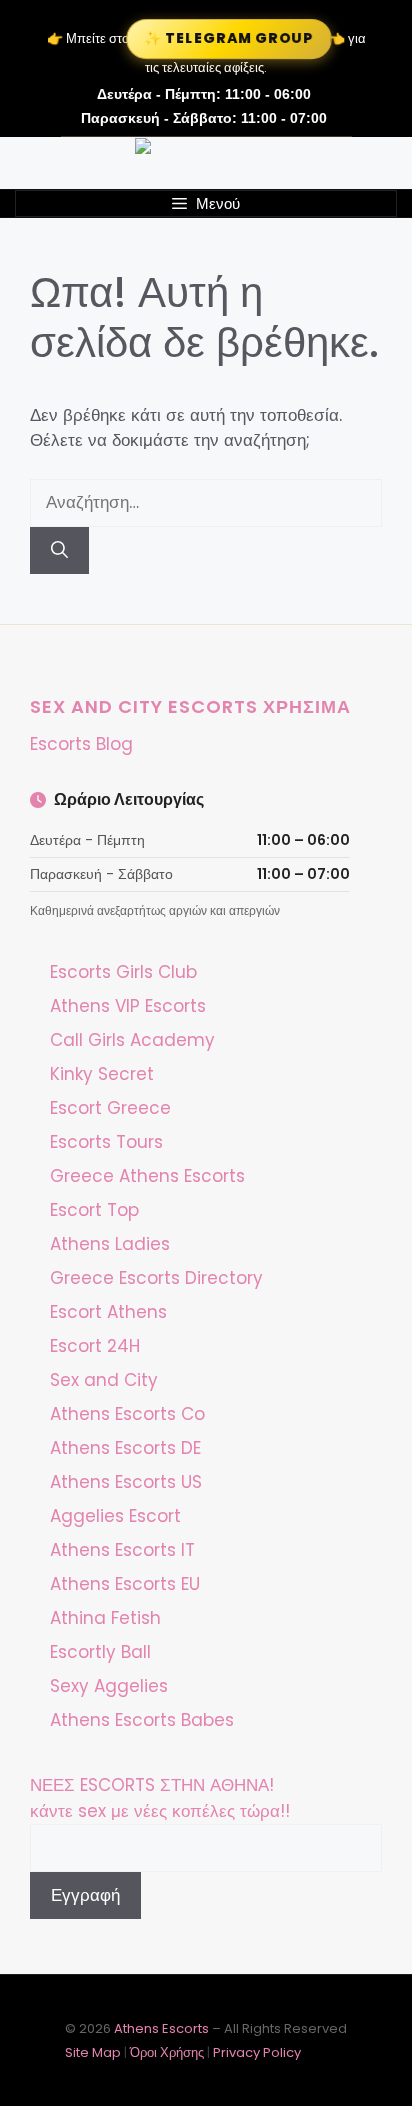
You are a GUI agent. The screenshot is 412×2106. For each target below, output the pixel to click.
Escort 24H (95, 1346)
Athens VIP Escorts (128, 1006)
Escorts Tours (106, 1142)
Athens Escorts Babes (142, 1720)
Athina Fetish (105, 1618)
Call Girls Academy (132, 1040)
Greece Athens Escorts (147, 1176)
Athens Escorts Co (127, 1414)
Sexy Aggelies (109, 1686)
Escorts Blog (81, 744)
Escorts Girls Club (123, 972)
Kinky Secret (102, 1074)
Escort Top (94, 1210)
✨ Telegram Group (228, 38)
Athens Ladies (110, 1244)
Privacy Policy (257, 2052)
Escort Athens (108, 1312)
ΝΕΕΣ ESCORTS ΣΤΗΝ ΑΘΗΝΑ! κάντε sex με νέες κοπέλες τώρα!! (160, 1798)
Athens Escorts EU (125, 1584)
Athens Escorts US (126, 1482)
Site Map (93, 2052)
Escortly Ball (100, 1652)
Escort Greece (110, 1108)
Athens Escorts (163, 2028)
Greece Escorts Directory (156, 1278)
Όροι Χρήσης (167, 2052)
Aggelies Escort (115, 1516)
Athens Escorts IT (122, 1550)
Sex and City (104, 1380)
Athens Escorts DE (125, 1448)
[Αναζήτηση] (59, 551)
